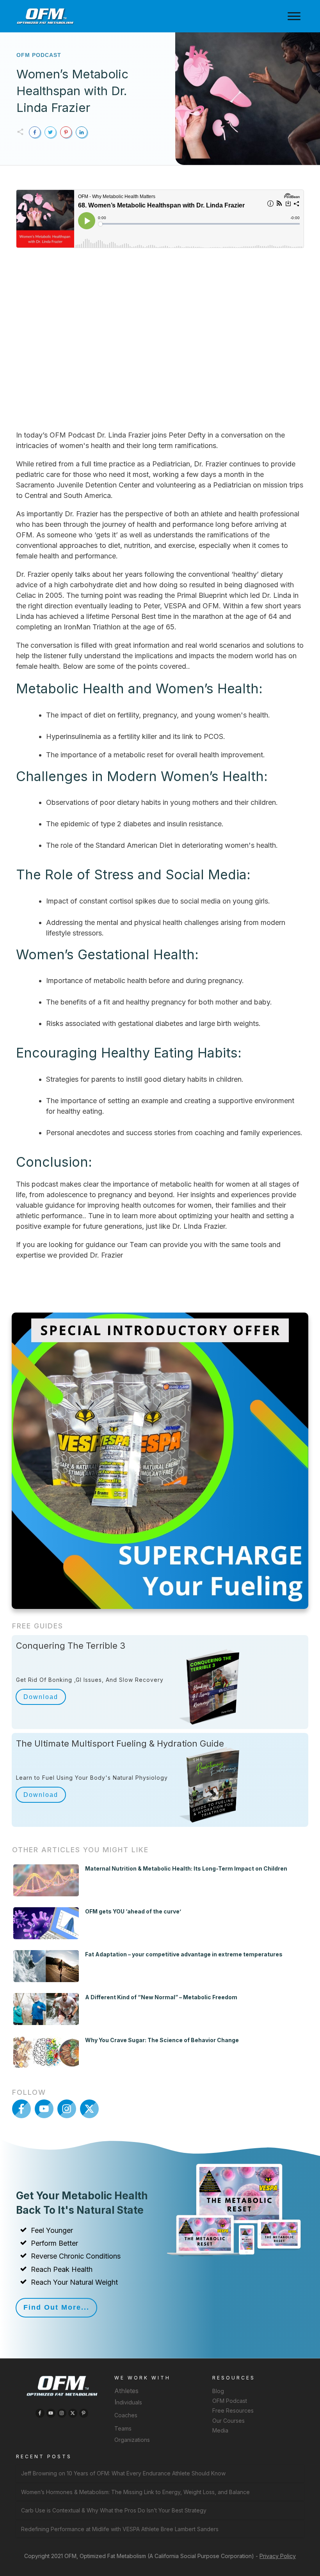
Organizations (132, 2440)
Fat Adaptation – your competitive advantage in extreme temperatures (184, 1954)
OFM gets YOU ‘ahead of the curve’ (133, 1911)
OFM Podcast (39, 55)
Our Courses (228, 2420)
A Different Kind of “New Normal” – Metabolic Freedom (161, 1997)
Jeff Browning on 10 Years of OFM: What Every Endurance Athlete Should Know (123, 2473)
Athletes (126, 2391)
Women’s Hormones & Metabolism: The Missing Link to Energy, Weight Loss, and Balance (135, 2492)
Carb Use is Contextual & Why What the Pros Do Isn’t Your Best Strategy (114, 2510)
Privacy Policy (278, 2556)
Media (220, 2430)
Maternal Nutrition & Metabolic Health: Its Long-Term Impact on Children (186, 1868)
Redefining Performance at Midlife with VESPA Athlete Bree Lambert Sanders (120, 2529)
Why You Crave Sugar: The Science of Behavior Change (162, 2040)
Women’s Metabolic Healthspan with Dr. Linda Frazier (72, 91)
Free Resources (233, 2410)
